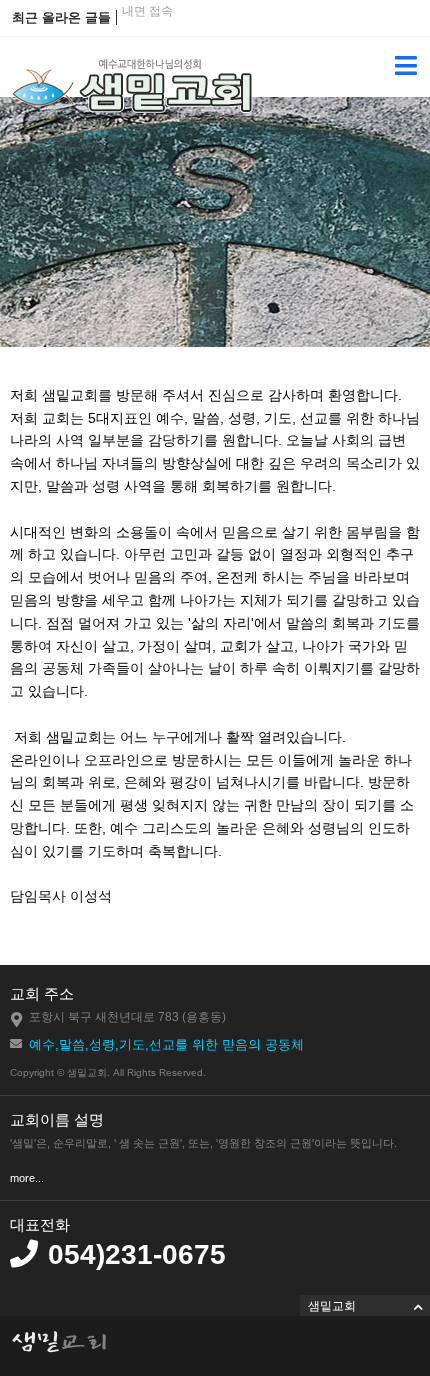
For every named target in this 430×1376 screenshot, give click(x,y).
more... (27, 1178)
